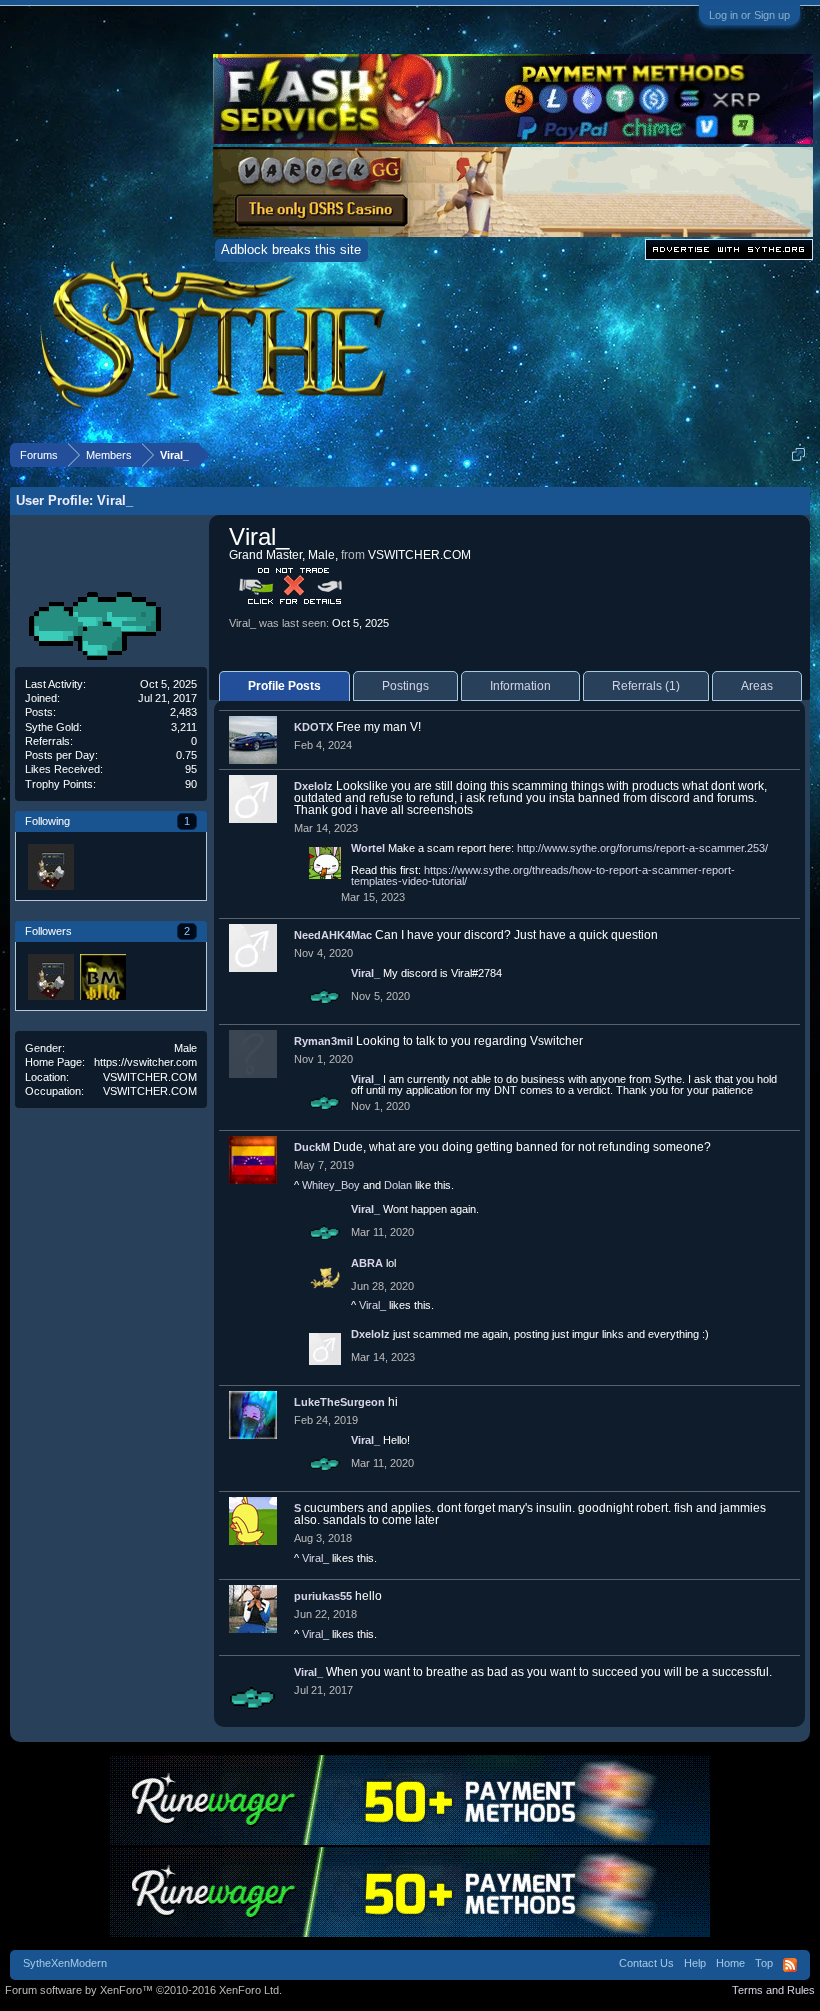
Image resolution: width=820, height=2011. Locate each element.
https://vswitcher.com (145, 1062)
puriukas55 (323, 1596)
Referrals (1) (646, 686)
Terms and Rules (773, 1990)
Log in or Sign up (749, 15)
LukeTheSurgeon (339, 1402)
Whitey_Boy (331, 1185)
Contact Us (646, 1963)
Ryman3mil (323, 1041)
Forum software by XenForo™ (143, 1990)
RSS (790, 1965)
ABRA (367, 1263)
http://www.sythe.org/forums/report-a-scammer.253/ (642, 848)
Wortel (368, 848)
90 (191, 784)
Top (764, 1963)
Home (730, 1963)
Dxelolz (313, 786)
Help (695, 1963)
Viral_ (365, 973)
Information (520, 686)
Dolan (398, 1185)
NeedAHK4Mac (333, 935)
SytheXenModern (65, 1963)
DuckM (312, 1147)
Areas (757, 686)
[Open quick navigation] (798, 454)
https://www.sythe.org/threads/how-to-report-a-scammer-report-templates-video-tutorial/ (543, 875)
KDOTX (313, 727)
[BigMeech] (102, 976)
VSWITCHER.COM (150, 1077)
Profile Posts (284, 686)
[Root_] (50, 866)
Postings (405, 686)
